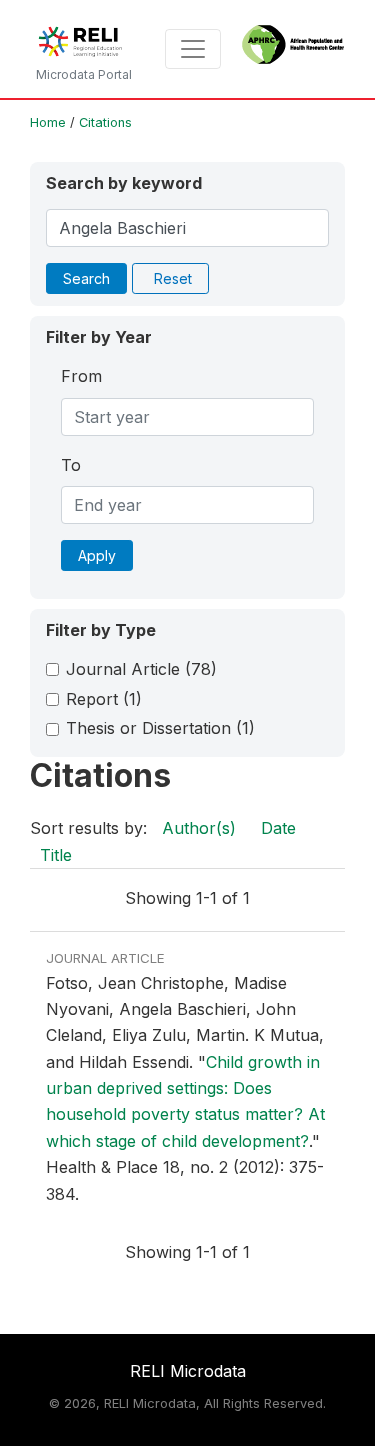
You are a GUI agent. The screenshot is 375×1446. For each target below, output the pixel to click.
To (71, 465)
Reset (173, 278)
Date (278, 828)
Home (48, 122)
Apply (97, 555)
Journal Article (141, 669)
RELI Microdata (188, 1371)
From (81, 376)
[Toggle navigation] (193, 49)
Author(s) (199, 828)
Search (86, 278)
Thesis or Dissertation (160, 728)
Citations (105, 122)
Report (104, 699)
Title (56, 855)
